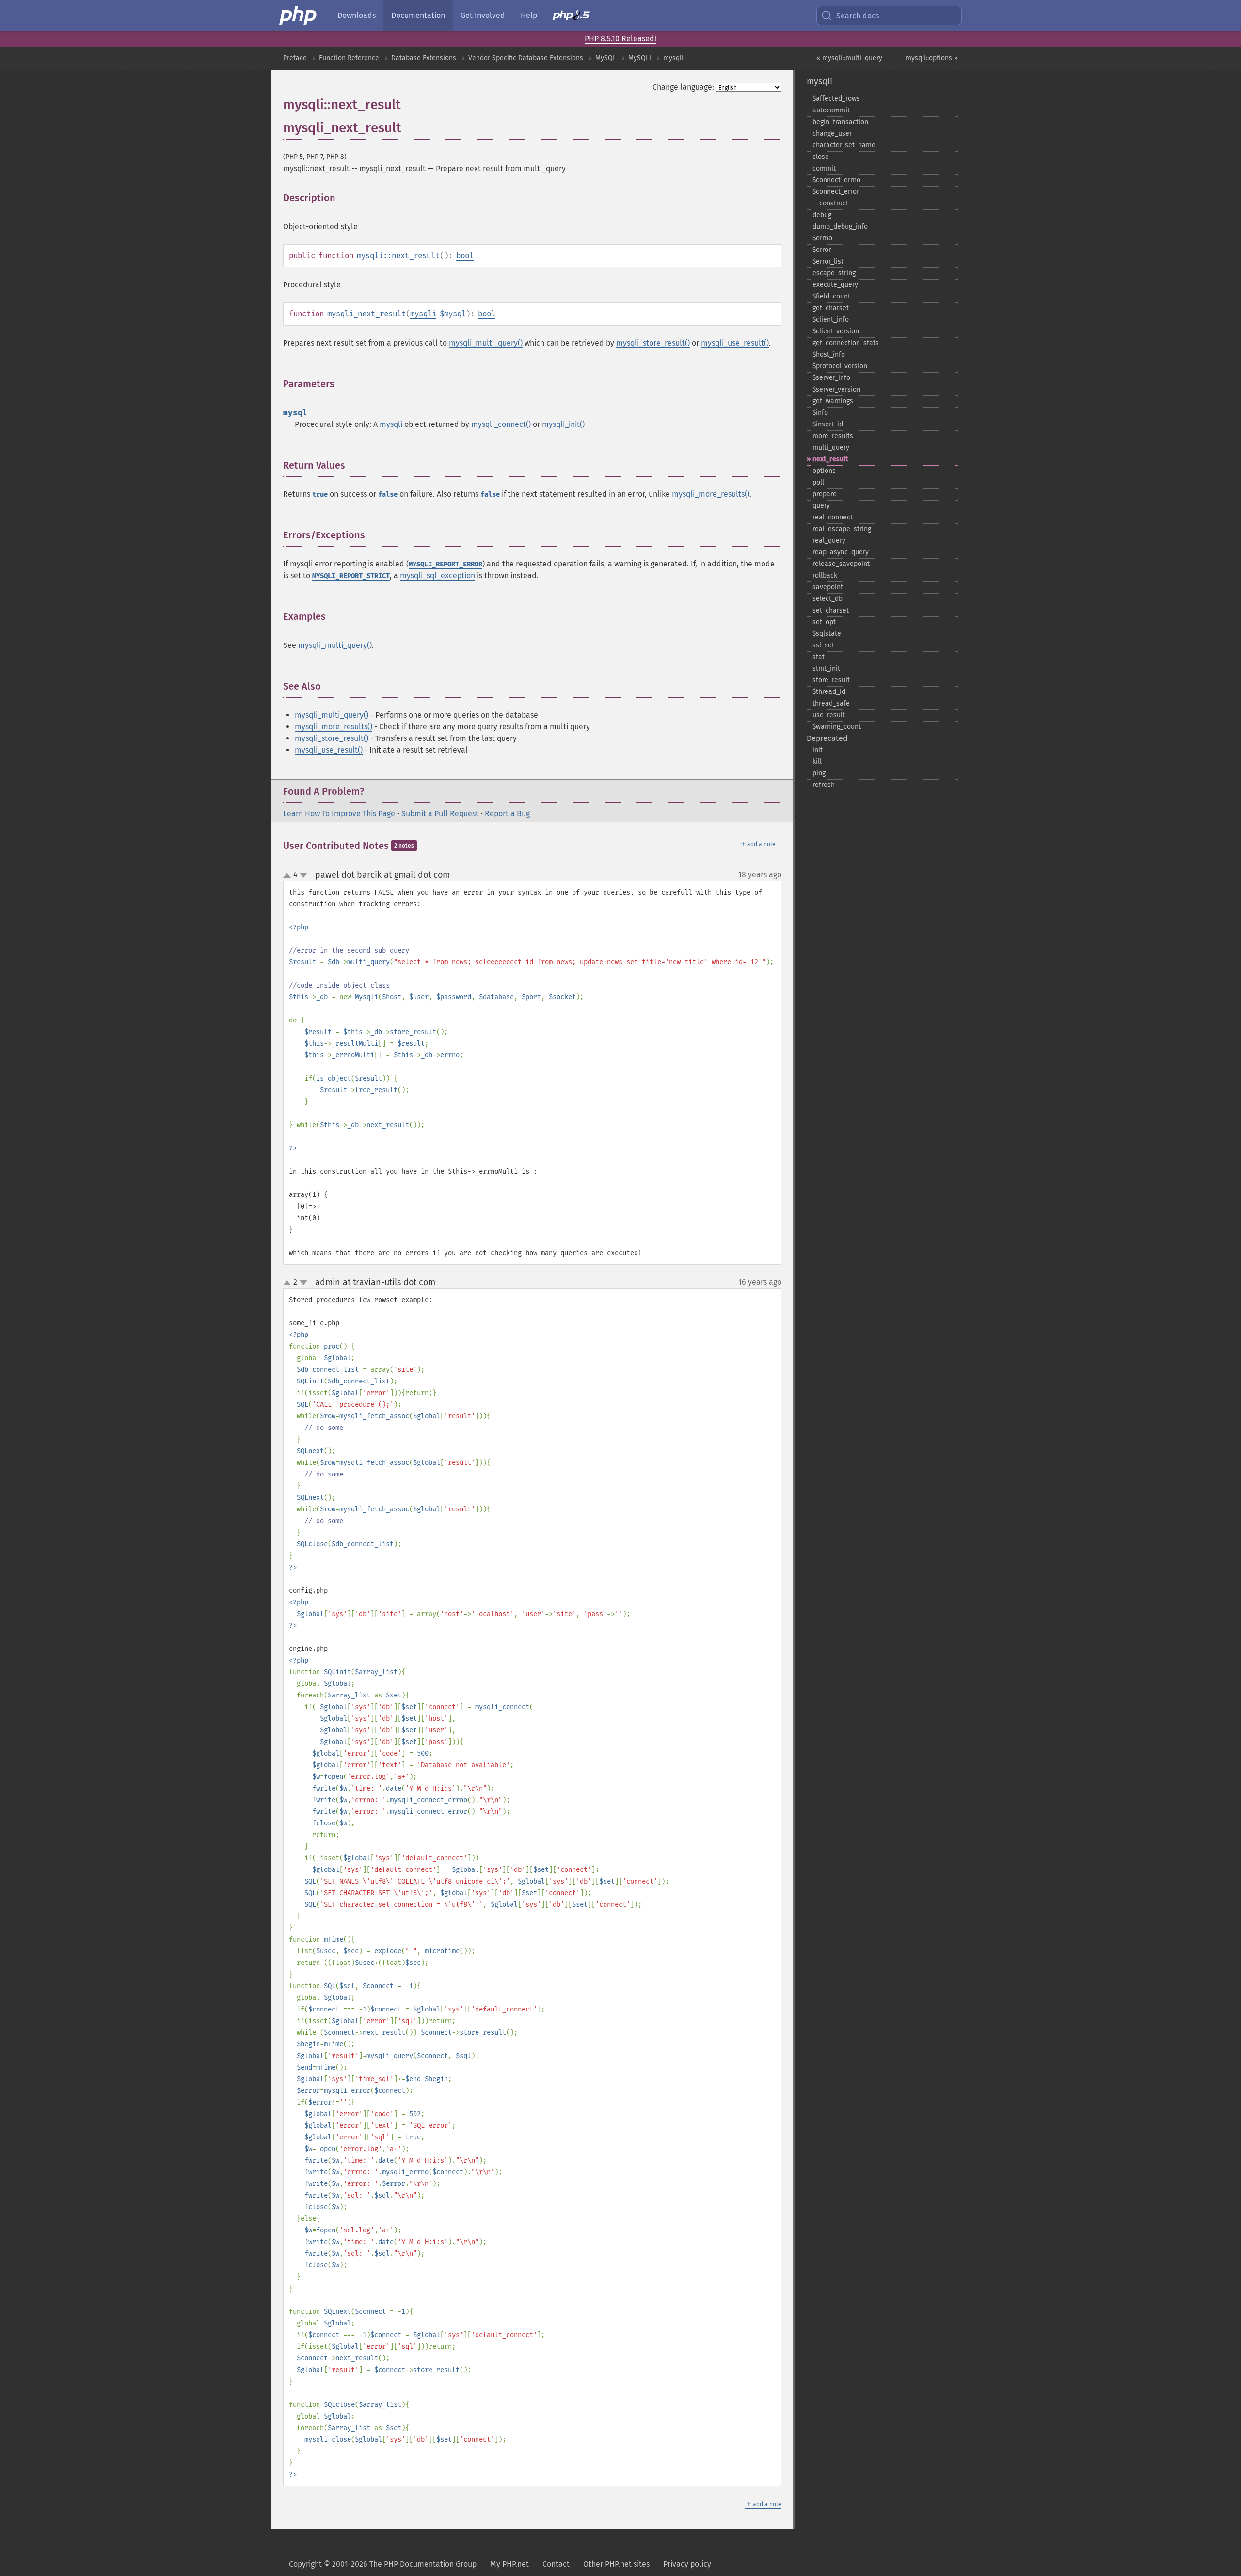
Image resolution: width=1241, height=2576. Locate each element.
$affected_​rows (836, 99)
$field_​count (831, 296)
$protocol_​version (840, 366)
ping (819, 773)
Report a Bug (507, 813)
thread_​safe (831, 703)
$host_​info (829, 354)
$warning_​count (837, 727)
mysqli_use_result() (735, 343)
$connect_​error (836, 192)
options (824, 471)
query (821, 506)
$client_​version (836, 331)
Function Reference (349, 58)
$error (822, 250)
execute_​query (835, 285)
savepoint (828, 587)
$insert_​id (828, 424)
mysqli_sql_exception (438, 575)
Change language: (683, 87)
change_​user (832, 134)
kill (817, 762)
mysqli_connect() (501, 424)
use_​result (829, 715)
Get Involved (483, 15)
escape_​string (834, 273)
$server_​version (836, 389)
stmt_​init (826, 668)
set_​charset (831, 610)
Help (529, 15)
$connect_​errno (836, 180)
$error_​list (828, 261)
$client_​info (831, 320)
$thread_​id (829, 692)
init (818, 750)
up (289, 876)
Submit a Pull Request (440, 813)
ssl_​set (823, 645)
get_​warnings (833, 401)
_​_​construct (830, 203)
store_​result (831, 680)
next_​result (830, 459)
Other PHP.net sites (616, 2564)
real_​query (829, 541)
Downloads (357, 15)
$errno (822, 238)
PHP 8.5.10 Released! (620, 39)
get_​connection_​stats (846, 343)
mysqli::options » (932, 58)
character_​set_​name (844, 145)
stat (819, 657)
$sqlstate (827, 634)
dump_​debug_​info (840, 227)
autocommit (831, 110)
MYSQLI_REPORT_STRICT (351, 576)
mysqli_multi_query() (486, 343)
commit (824, 168)
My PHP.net (509, 2564)
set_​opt (824, 622)
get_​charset (831, 308)
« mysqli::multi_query (849, 58)
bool (465, 256)
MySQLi (640, 58)
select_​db (827, 599)
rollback (825, 575)
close (821, 157)
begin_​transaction (840, 122)
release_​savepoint (841, 564)
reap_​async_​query (841, 552)
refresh (824, 785)
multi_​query (831, 448)
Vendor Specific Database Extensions (526, 58)
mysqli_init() (563, 424)
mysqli (673, 58)
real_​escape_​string (842, 529)
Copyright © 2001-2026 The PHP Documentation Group (383, 2564)
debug (822, 215)
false (388, 495)
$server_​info (831, 378)
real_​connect (833, 517)
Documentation (418, 15)
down (303, 875)
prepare (825, 494)
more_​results (833, 436)
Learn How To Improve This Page (339, 813)
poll (818, 482)
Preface (295, 58)
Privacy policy (687, 2564)
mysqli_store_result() (653, 343)
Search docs (858, 16)
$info (820, 413)
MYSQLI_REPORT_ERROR (445, 564)
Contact (556, 2564)
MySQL (606, 58)
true (320, 495)
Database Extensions (424, 58)
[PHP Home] (299, 16)
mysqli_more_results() (711, 494)
